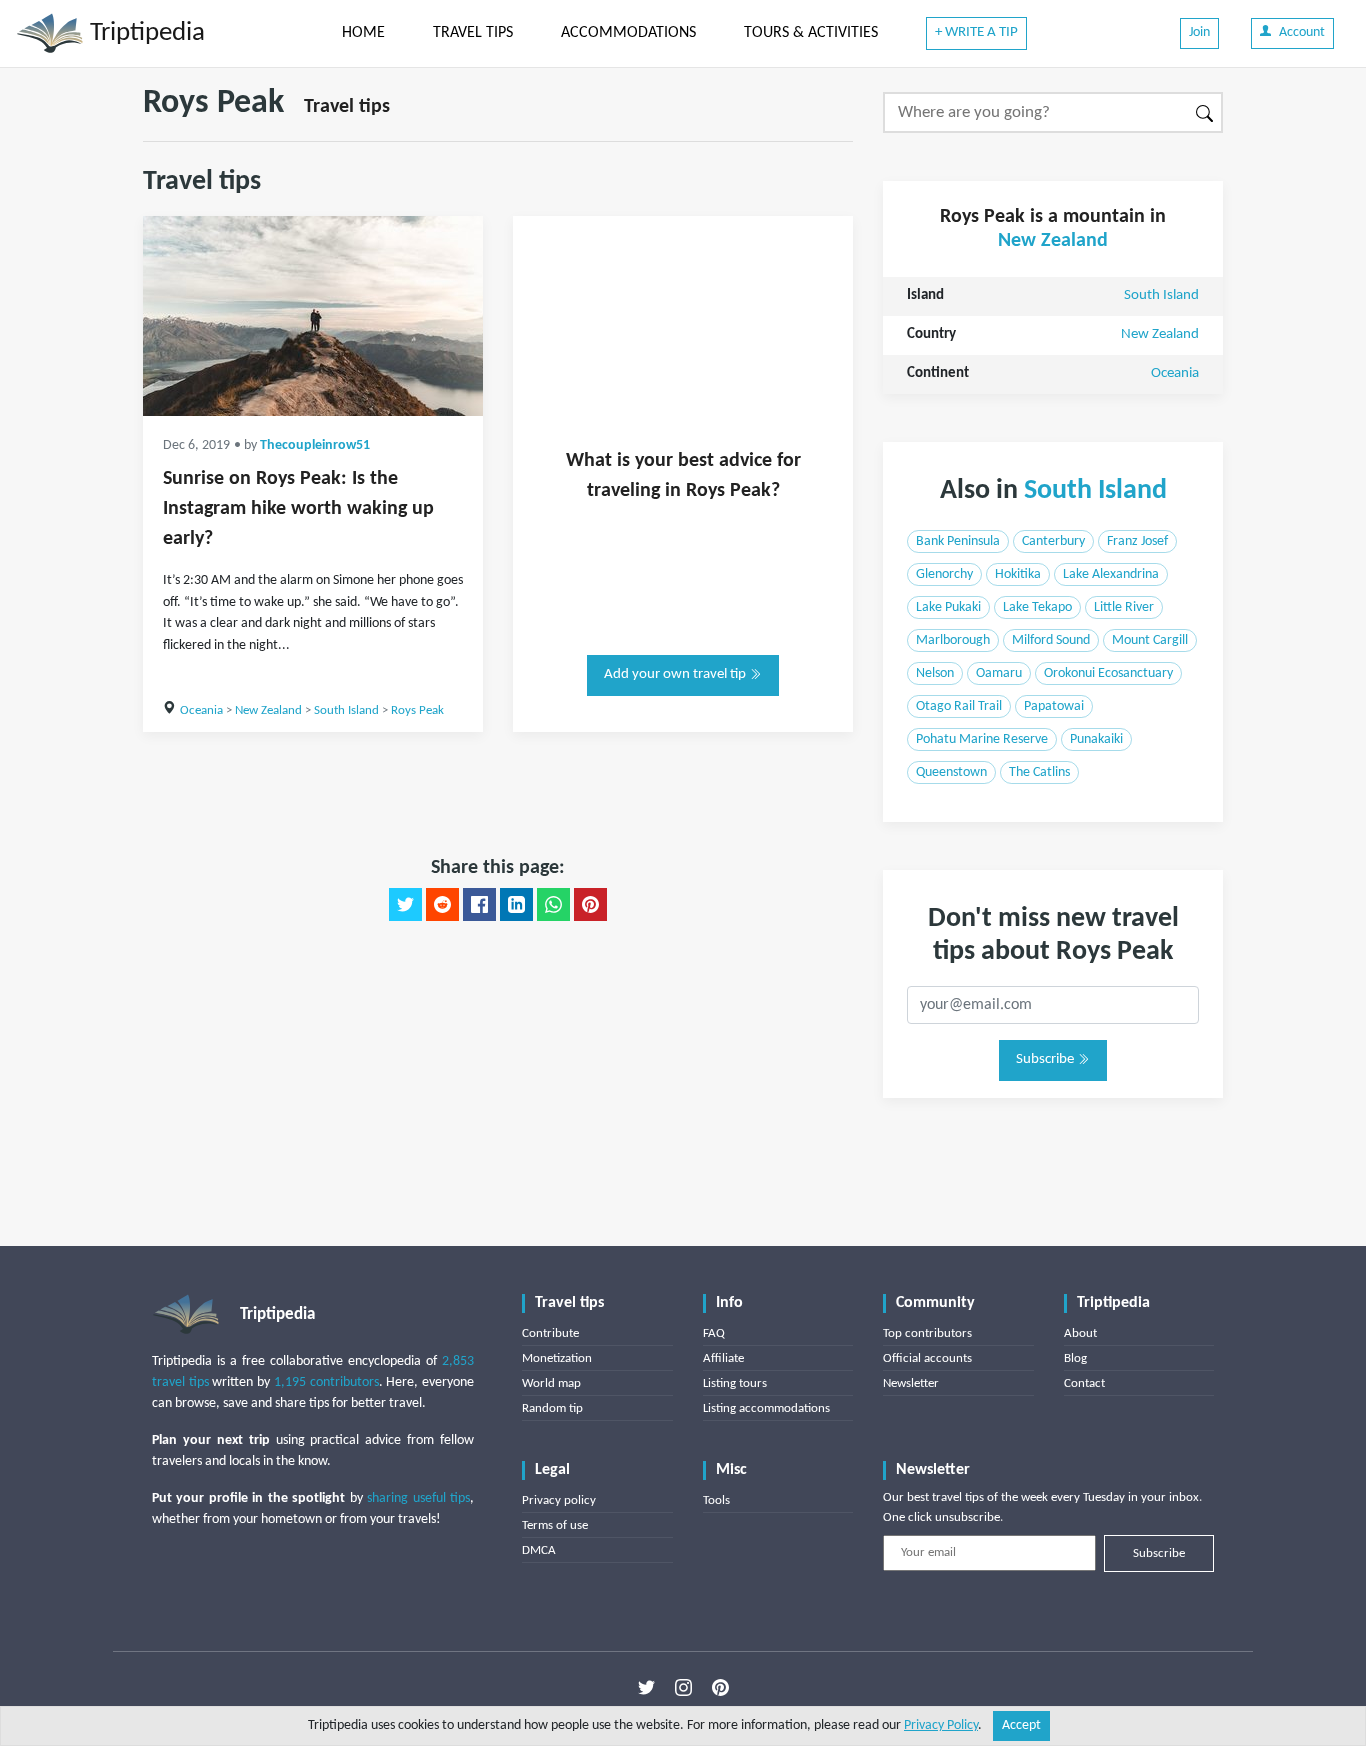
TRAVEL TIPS (473, 33)
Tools (716, 1500)
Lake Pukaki (948, 607)
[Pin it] (590, 905)
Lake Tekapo (1037, 607)
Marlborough (953, 640)
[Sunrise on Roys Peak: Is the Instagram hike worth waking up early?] (313, 316)
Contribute (550, 1333)
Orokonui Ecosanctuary (1108, 673)
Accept (1021, 1725)
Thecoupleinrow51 (315, 445)
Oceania (201, 710)
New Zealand (268, 710)
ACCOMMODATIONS (628, 33)
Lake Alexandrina (1111, 574)
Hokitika (1018, 574)
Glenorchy (944, 574)
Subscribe (1046, 1059)
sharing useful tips (418, 1498)
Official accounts (927, 1358)
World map (551, 1383)
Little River (1124, 607)
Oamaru (999, 673)
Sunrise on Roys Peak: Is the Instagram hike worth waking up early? (298, 509)
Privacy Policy (941, 1725)
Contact (1084, 1383)
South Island (346, 710)
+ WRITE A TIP (976, 32)
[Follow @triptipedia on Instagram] (683, 1687)
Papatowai (1054, 706)
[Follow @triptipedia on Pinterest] (720, 1687)
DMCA (539, 1550)
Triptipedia (144, 33)
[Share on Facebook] (479, 905)
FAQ (714, 1333)
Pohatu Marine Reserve (982, 739)
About (1080, 1333)
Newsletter (911, 1383)
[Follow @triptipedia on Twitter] (646, 1687)
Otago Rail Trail (959, 706)
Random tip (552, 1408)
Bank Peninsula (958, 541)
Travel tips (347, 107)
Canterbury (1053, 541)
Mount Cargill (1150, 640)
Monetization (557, 1358)
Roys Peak (417, 710)
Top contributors (927, 1333)
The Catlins (1039, 772)
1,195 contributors (326, 1382)
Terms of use (555, 1525)
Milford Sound (1051, 640)
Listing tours (735, 1383)
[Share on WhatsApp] (553, 905)
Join (1199, 32)
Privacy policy (559, 1500)
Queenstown (951, 772)
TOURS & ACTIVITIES (811, 33)
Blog (1075, 1358)
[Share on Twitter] (405, 905)
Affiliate (723, 1358)
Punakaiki (1096, 739)
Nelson (935, 673)
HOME (363, 33)
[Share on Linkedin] (516, 905)
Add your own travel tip (676, 674)
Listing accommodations (766, 1408)
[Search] (1205, 112)
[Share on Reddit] (442, 905)
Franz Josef (1137, 541)
